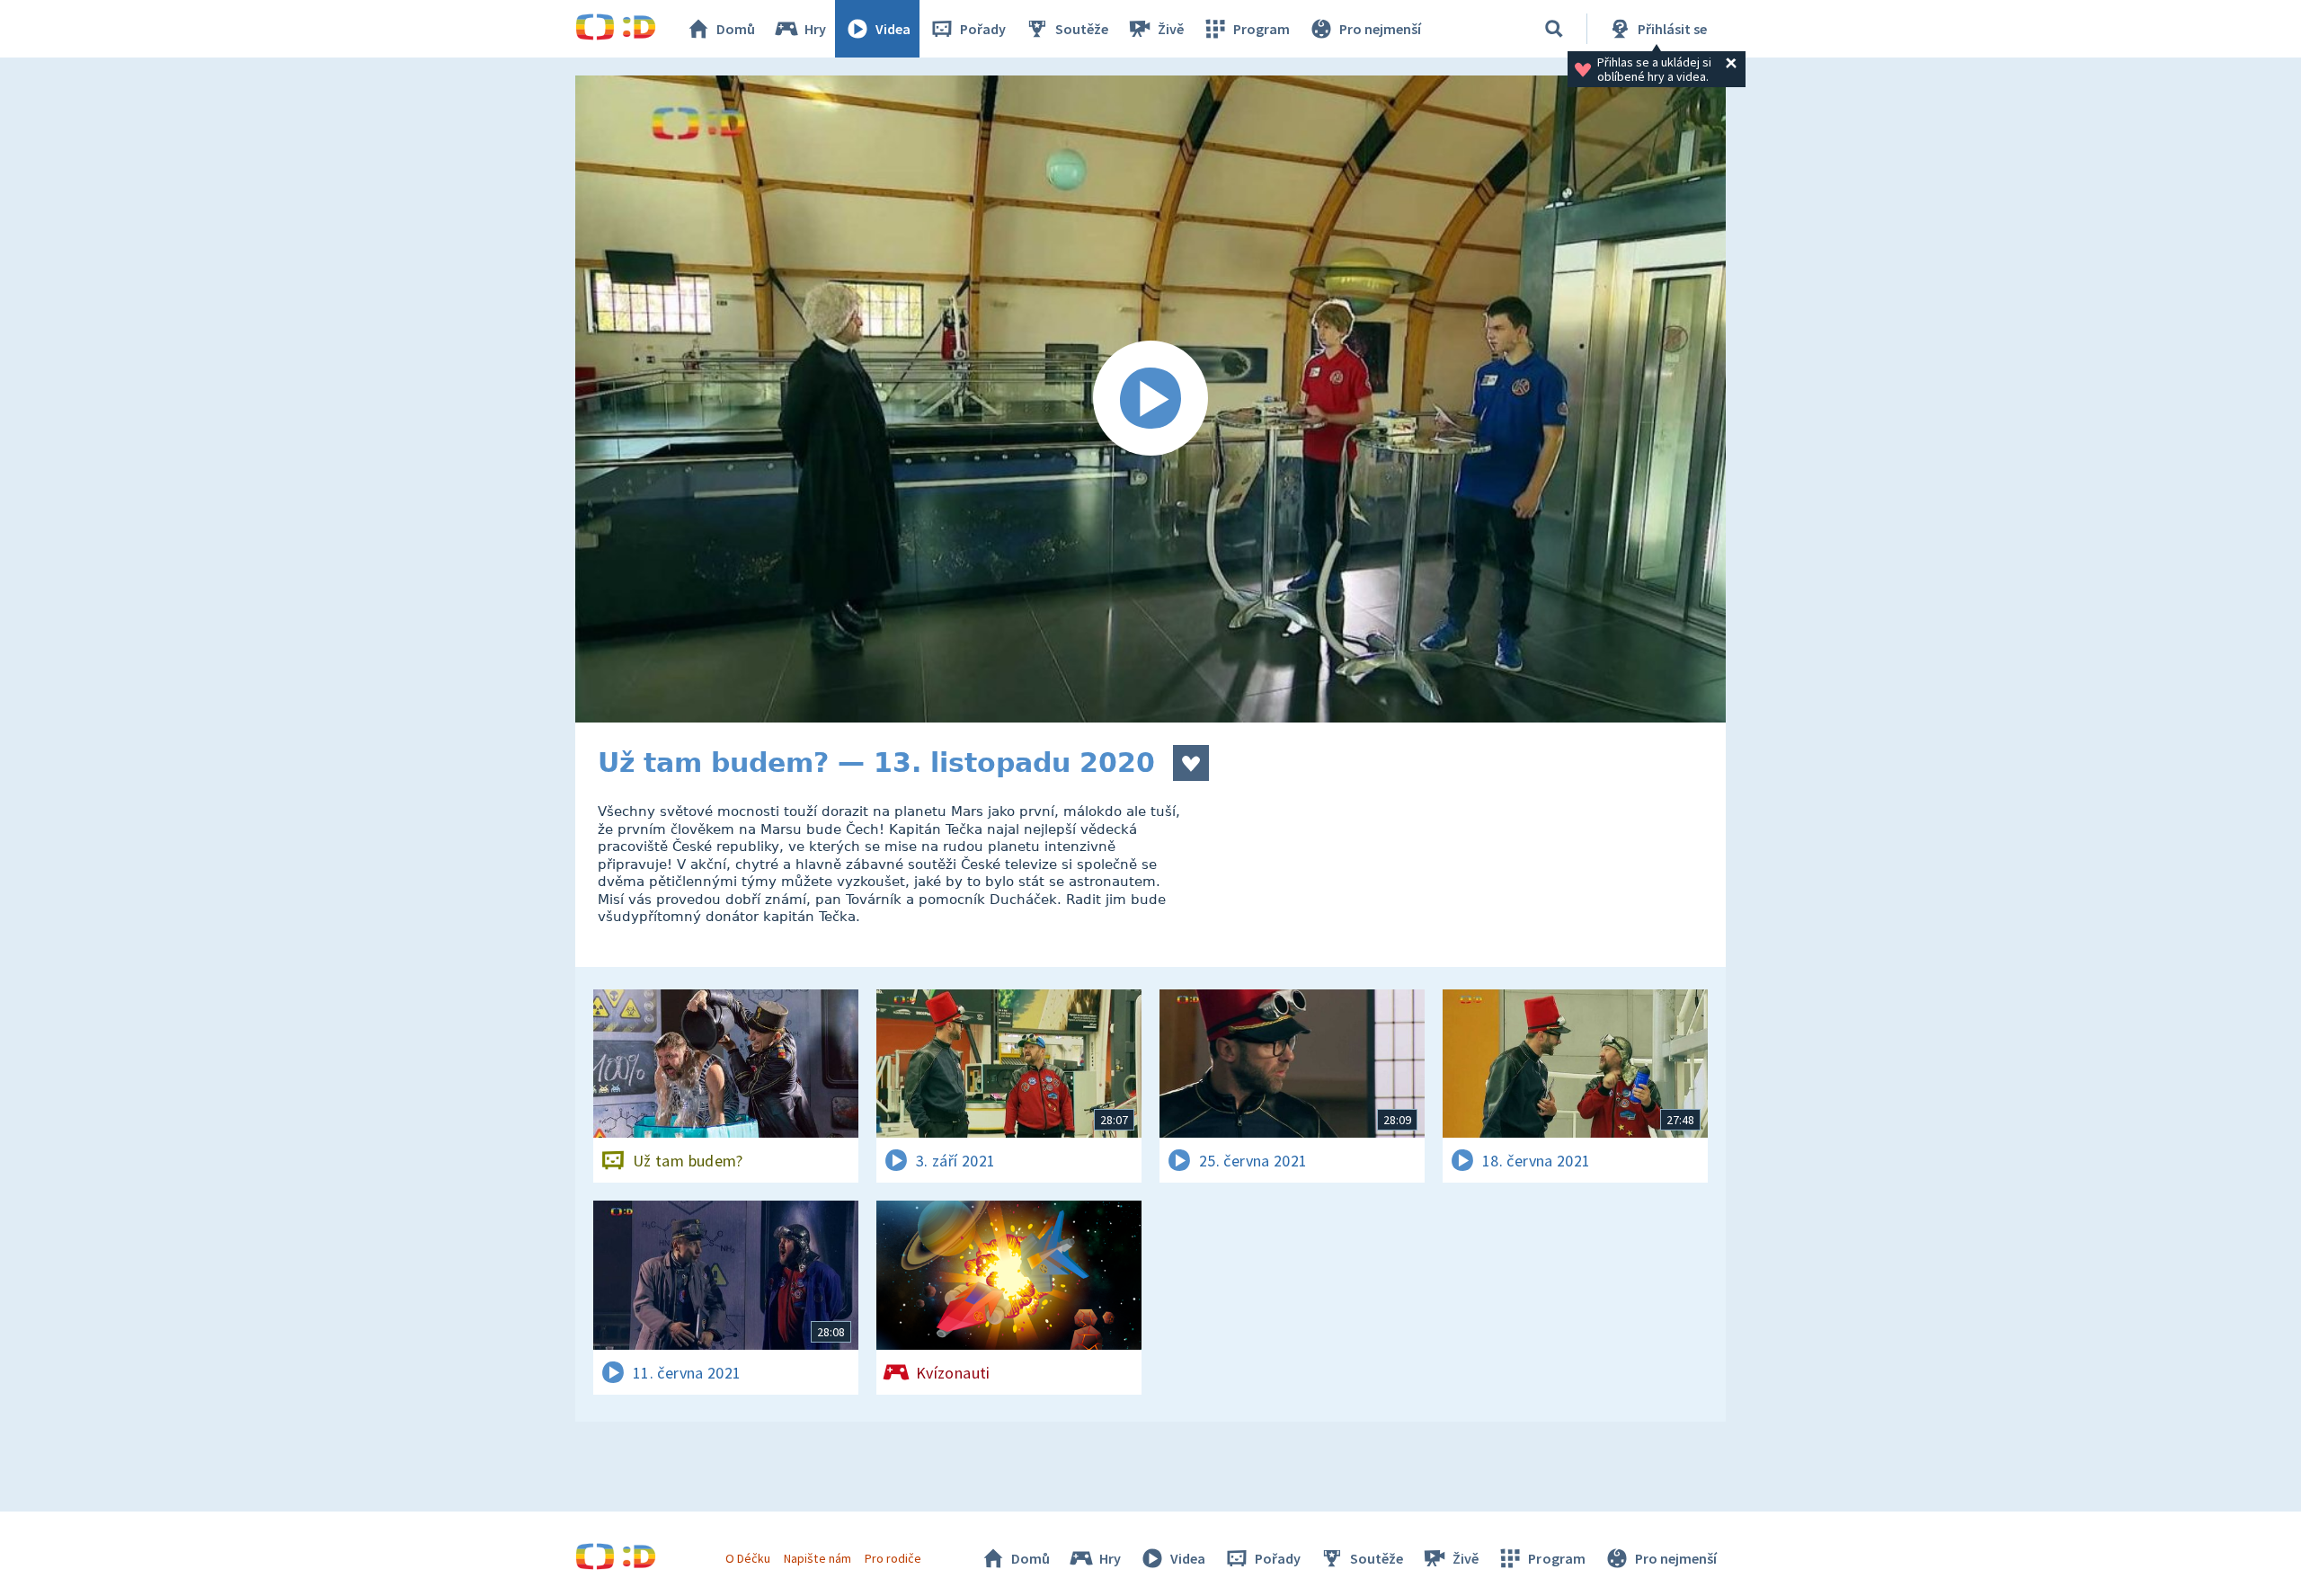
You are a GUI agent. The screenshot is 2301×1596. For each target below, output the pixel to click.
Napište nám (817, 1558)
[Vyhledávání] (1554, 29)
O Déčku (748, 1558)
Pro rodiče (893, 1558)
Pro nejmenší (1380, 29)
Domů (736, 29)
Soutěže (1082, 29)
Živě (1171, 29)
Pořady (983, 29)
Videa (893, 29)
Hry (815, 29)
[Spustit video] (1150, 399)
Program (1262, 29)
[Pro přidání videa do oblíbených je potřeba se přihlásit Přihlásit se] (1191, 763)
